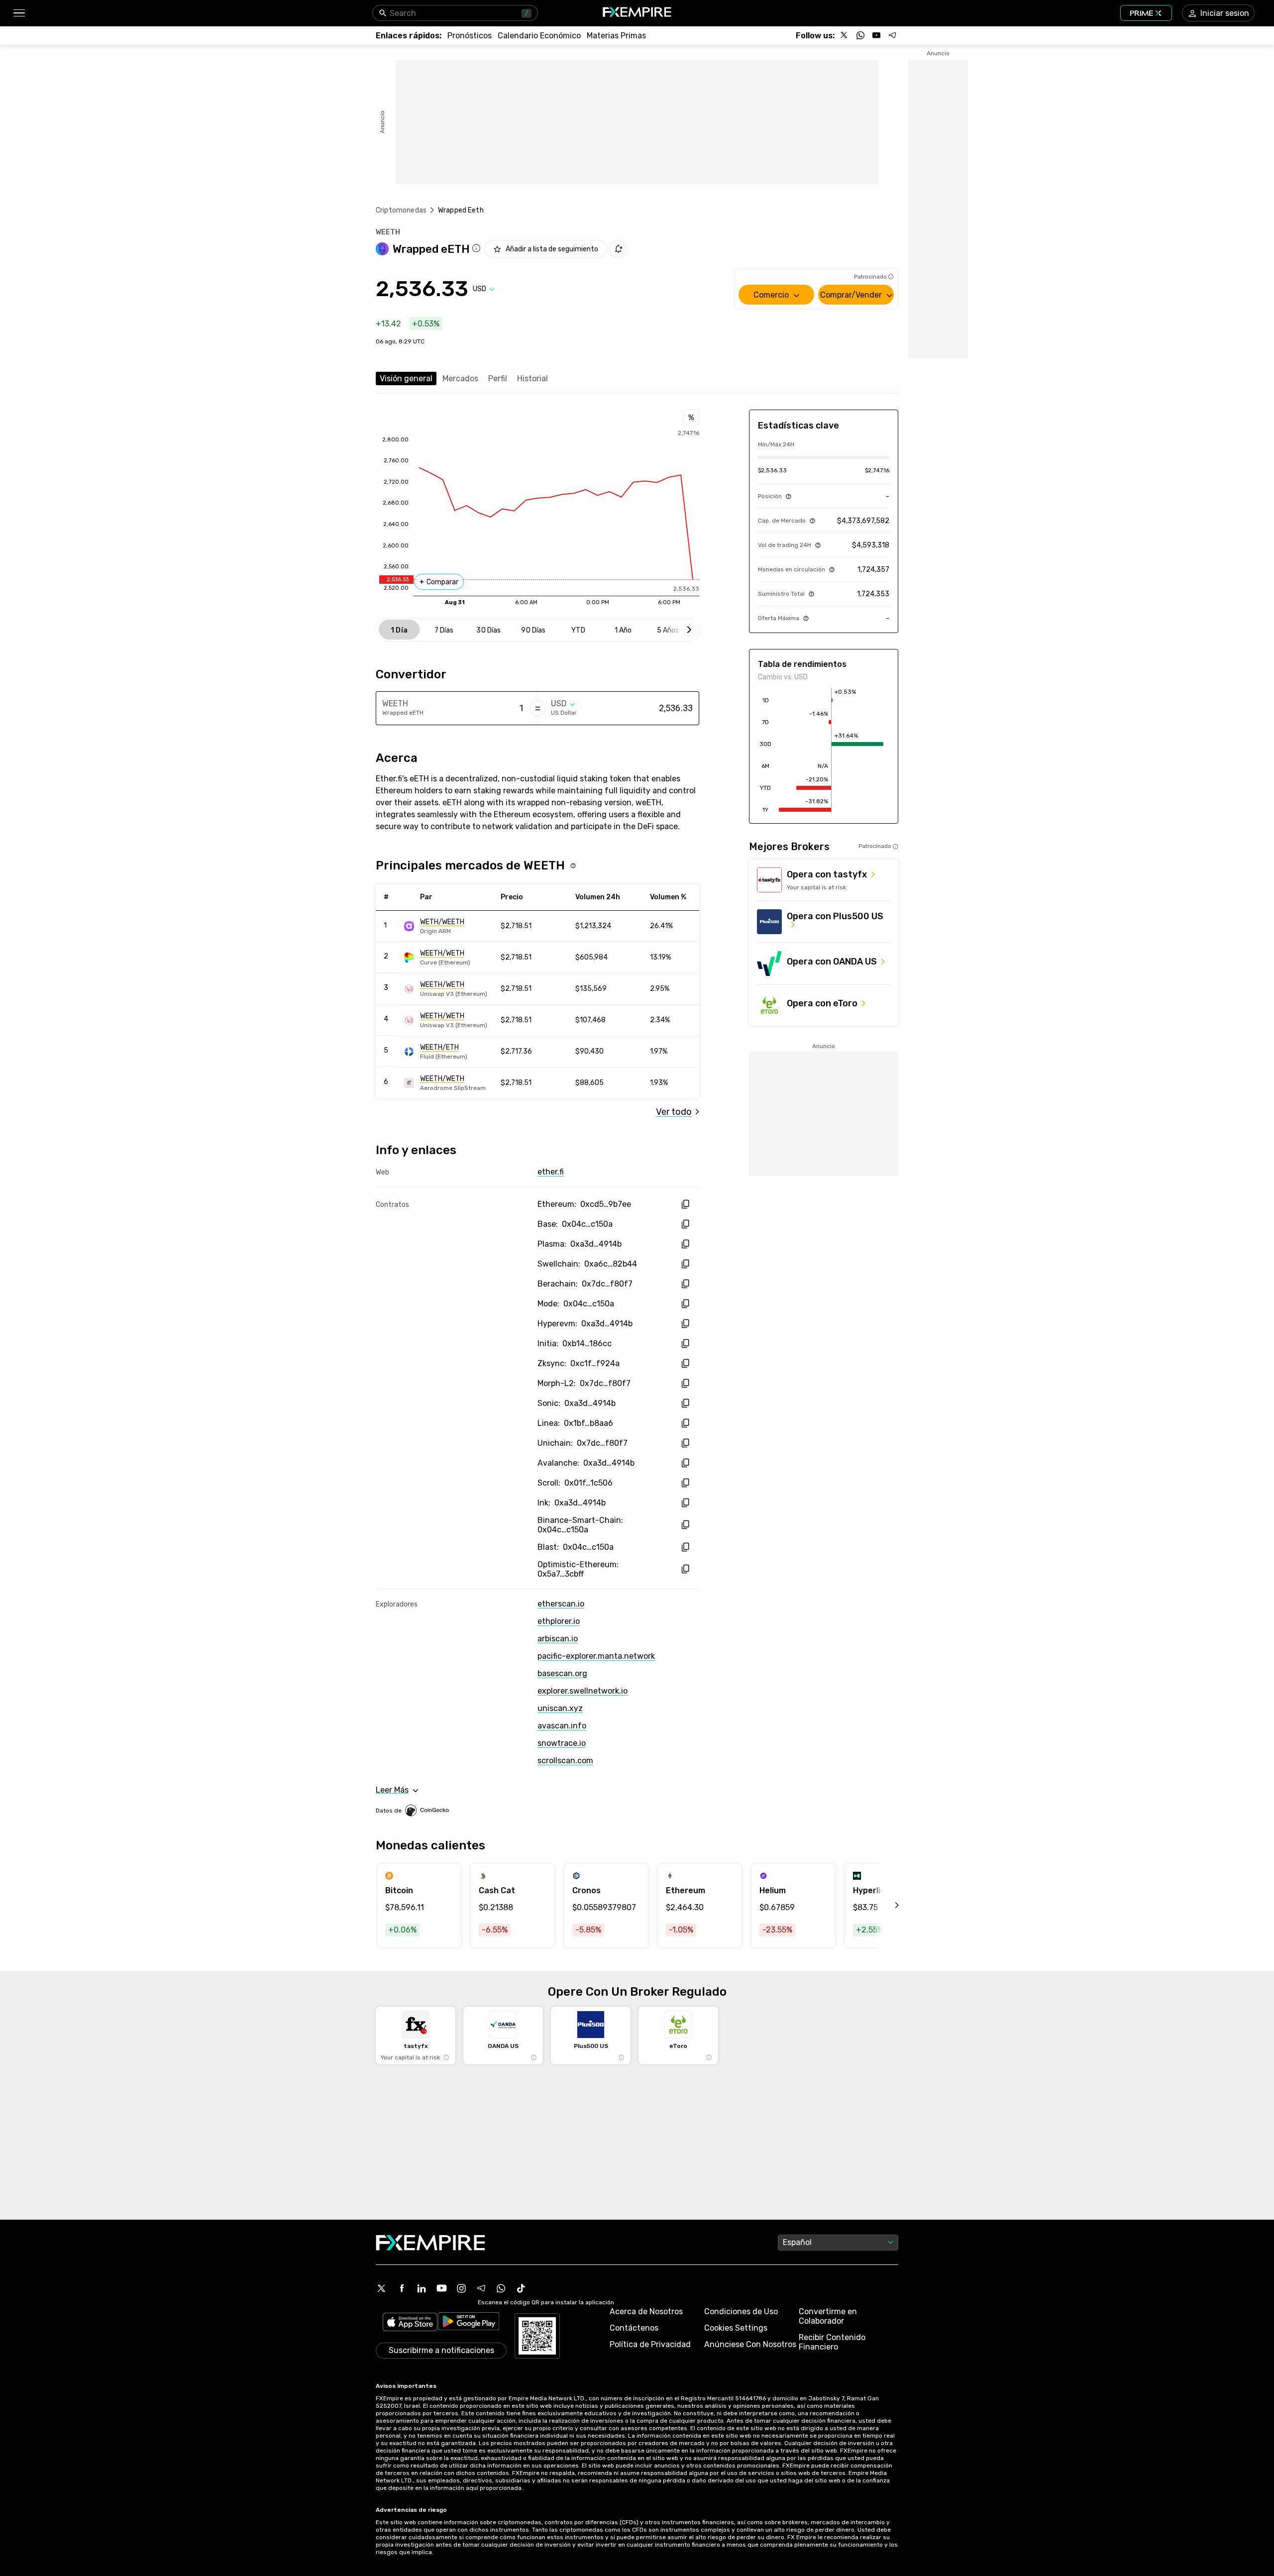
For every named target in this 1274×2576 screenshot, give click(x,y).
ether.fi (551, 1172)
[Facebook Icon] (402, 2288)
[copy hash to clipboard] (685, 1204)
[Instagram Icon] (461, 2288)
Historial (532, 378)
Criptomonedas (401, 210)
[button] (19, 13)
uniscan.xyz (560, 1708)
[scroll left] (886, 1906)
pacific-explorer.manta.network (596, 1656)
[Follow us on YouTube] (876, 35)
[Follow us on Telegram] (892, 35)
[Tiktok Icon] (521, 2288)
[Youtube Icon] (441, 2288)
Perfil (498, 378)
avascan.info (562, 1726)
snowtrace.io (562, 1743)
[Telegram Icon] (481, 2288)
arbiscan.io (558, 1639)
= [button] (538, 708)
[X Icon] (382, 2288)
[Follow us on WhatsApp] (860, 35)
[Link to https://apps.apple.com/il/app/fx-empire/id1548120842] (410, 2323)
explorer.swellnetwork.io (583, 1691)
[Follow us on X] (845, 35)
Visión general (406, 378)
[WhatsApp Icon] (501, 2288)
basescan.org (562, 1673)
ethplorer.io (559, 1621)
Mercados (460, 378)
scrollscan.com (565, 1761)
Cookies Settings (736, 2328)
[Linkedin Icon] (422, 2288)
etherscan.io (561, 1604)
